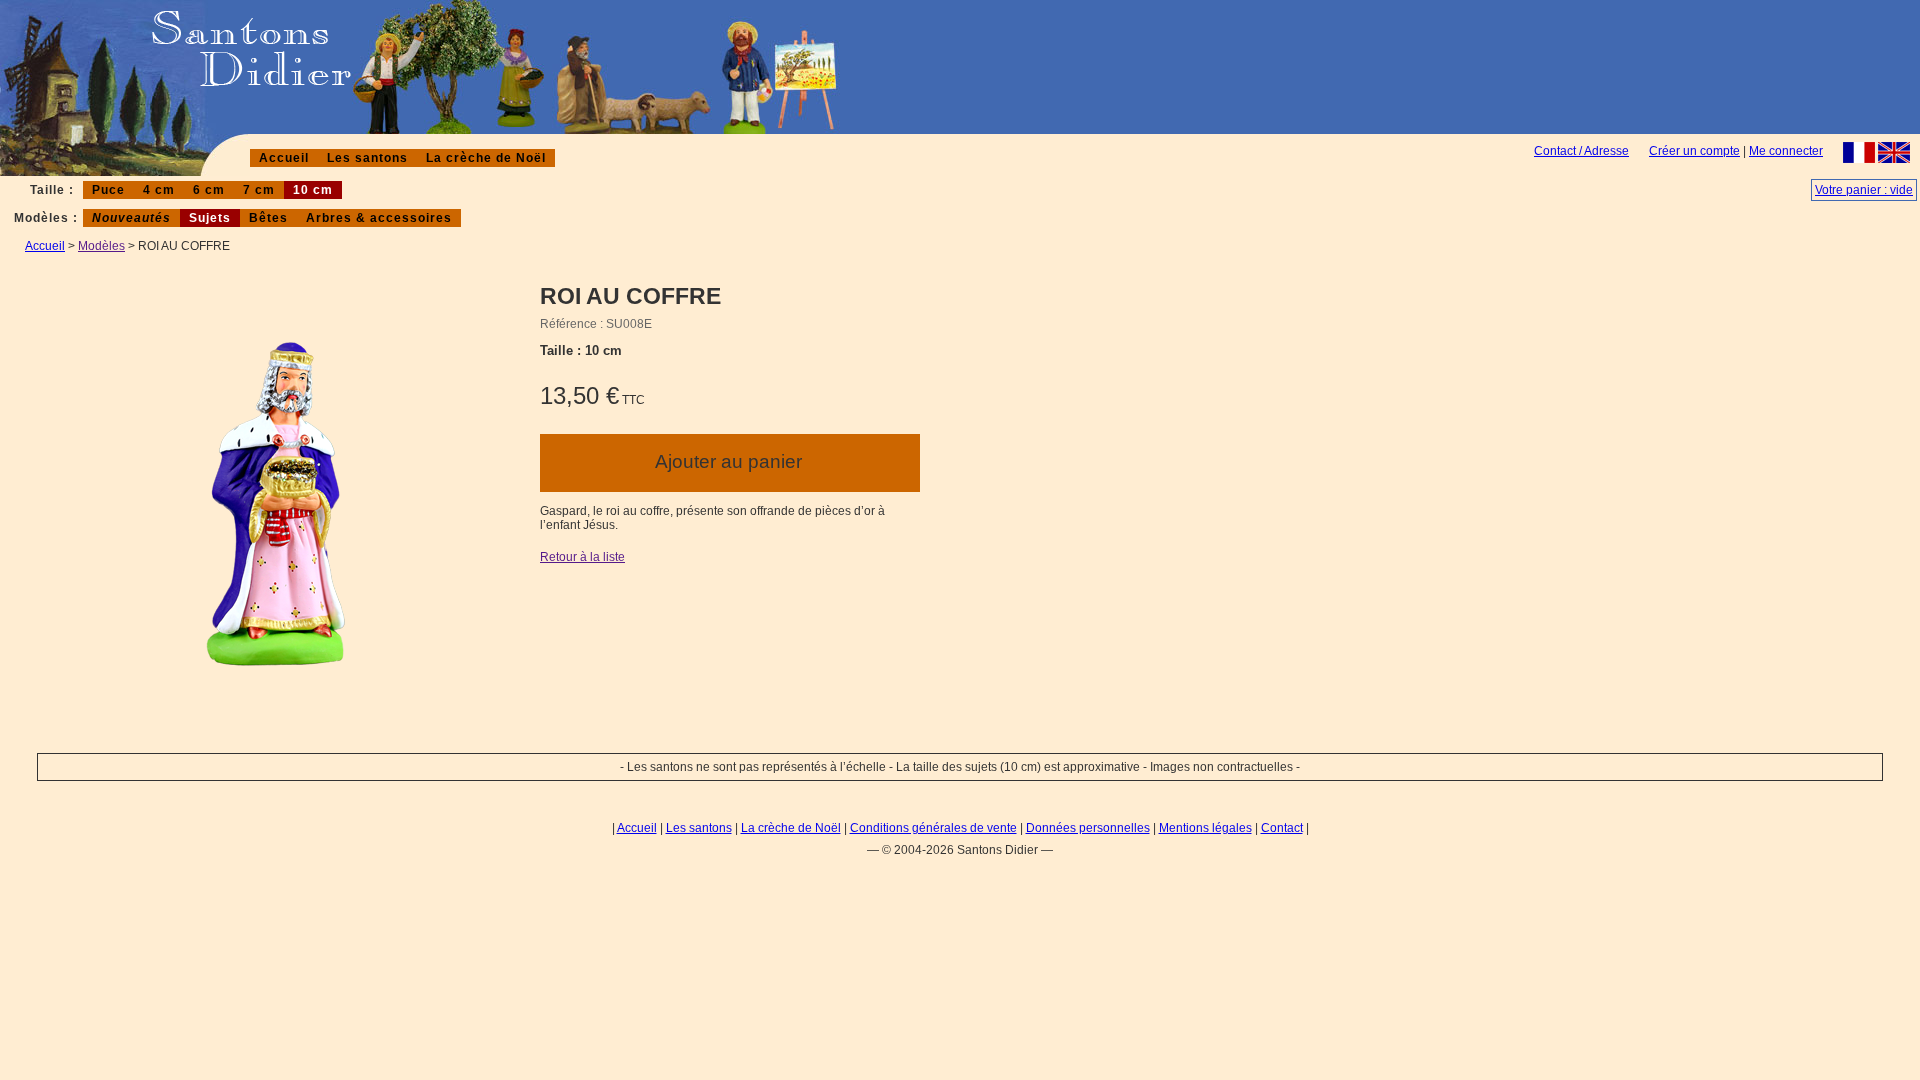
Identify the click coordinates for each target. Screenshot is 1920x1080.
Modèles (101, 246)
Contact (1282, 828)
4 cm (159, 190)
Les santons (367, 158)
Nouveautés (131, 218)
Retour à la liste (582, 557)
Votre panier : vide (1864, 190)
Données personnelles (1088, 828)
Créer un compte (1694, 151)
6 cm (209, 190)
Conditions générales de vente (933, 828)
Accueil (284, 158)
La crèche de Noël (486, 158)
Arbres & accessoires (379, 218)
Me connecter (1786, 151)
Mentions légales (1205, 828)
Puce (108, 190)
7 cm (259, 190)
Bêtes (268, 218)
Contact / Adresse (1581, 151)
